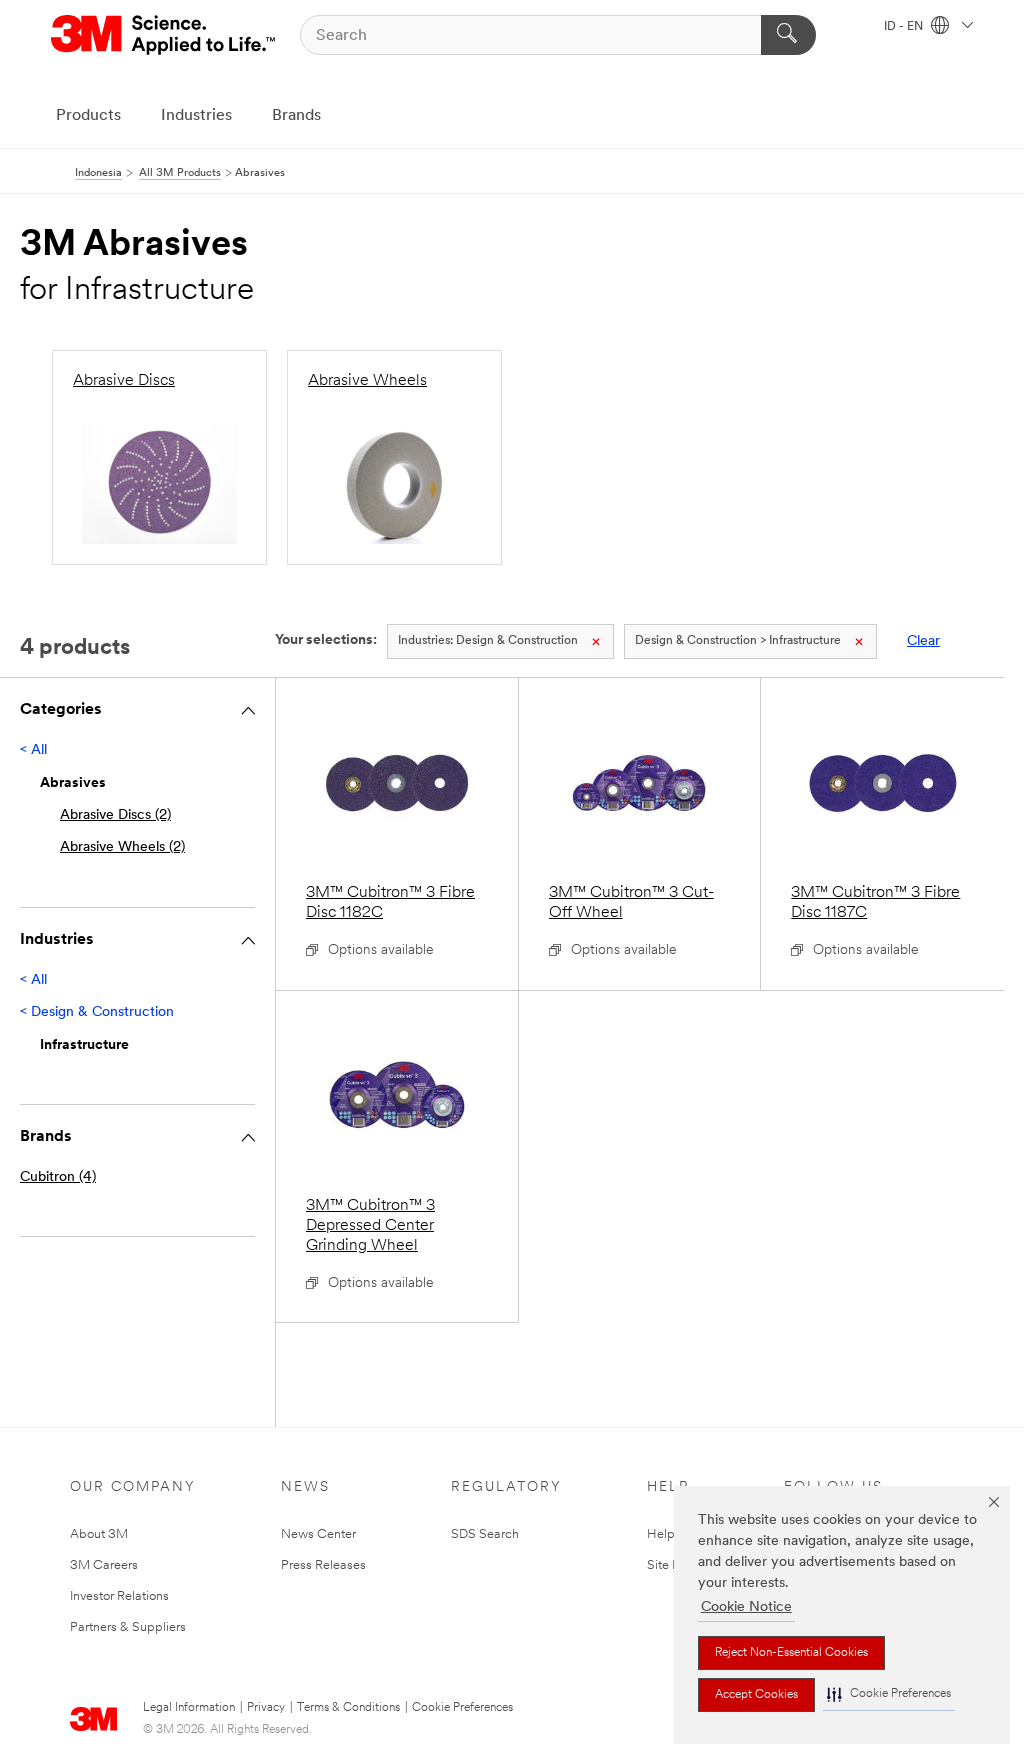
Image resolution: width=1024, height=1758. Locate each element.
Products (88, 116)
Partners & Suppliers (128, 1627)
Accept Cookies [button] (756, 1695)
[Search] (788, 35)
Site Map (673, 1565)
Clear (923, 641)
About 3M (99, 1534)
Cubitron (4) (58, 1177)
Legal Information (189, 1708)
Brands (296, 116)
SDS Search (485, 1534)
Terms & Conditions (348, 1708)
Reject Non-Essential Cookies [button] (791, 1653)
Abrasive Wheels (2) (122, 847)
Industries (196, 116)
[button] (889, 1694)
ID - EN (905, 27)
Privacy (266, 1708)
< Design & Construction (97, 1012)
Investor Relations (119, 1596)
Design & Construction (488, 641)
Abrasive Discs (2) (115, 815)
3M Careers (104, 1565)
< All (33, 750)
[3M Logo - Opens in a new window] (164, 35)
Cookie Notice (746, 1607)
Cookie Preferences (462, 1708)
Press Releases (323, 1565)
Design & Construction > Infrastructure (738, 641)
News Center (318, 1534)
